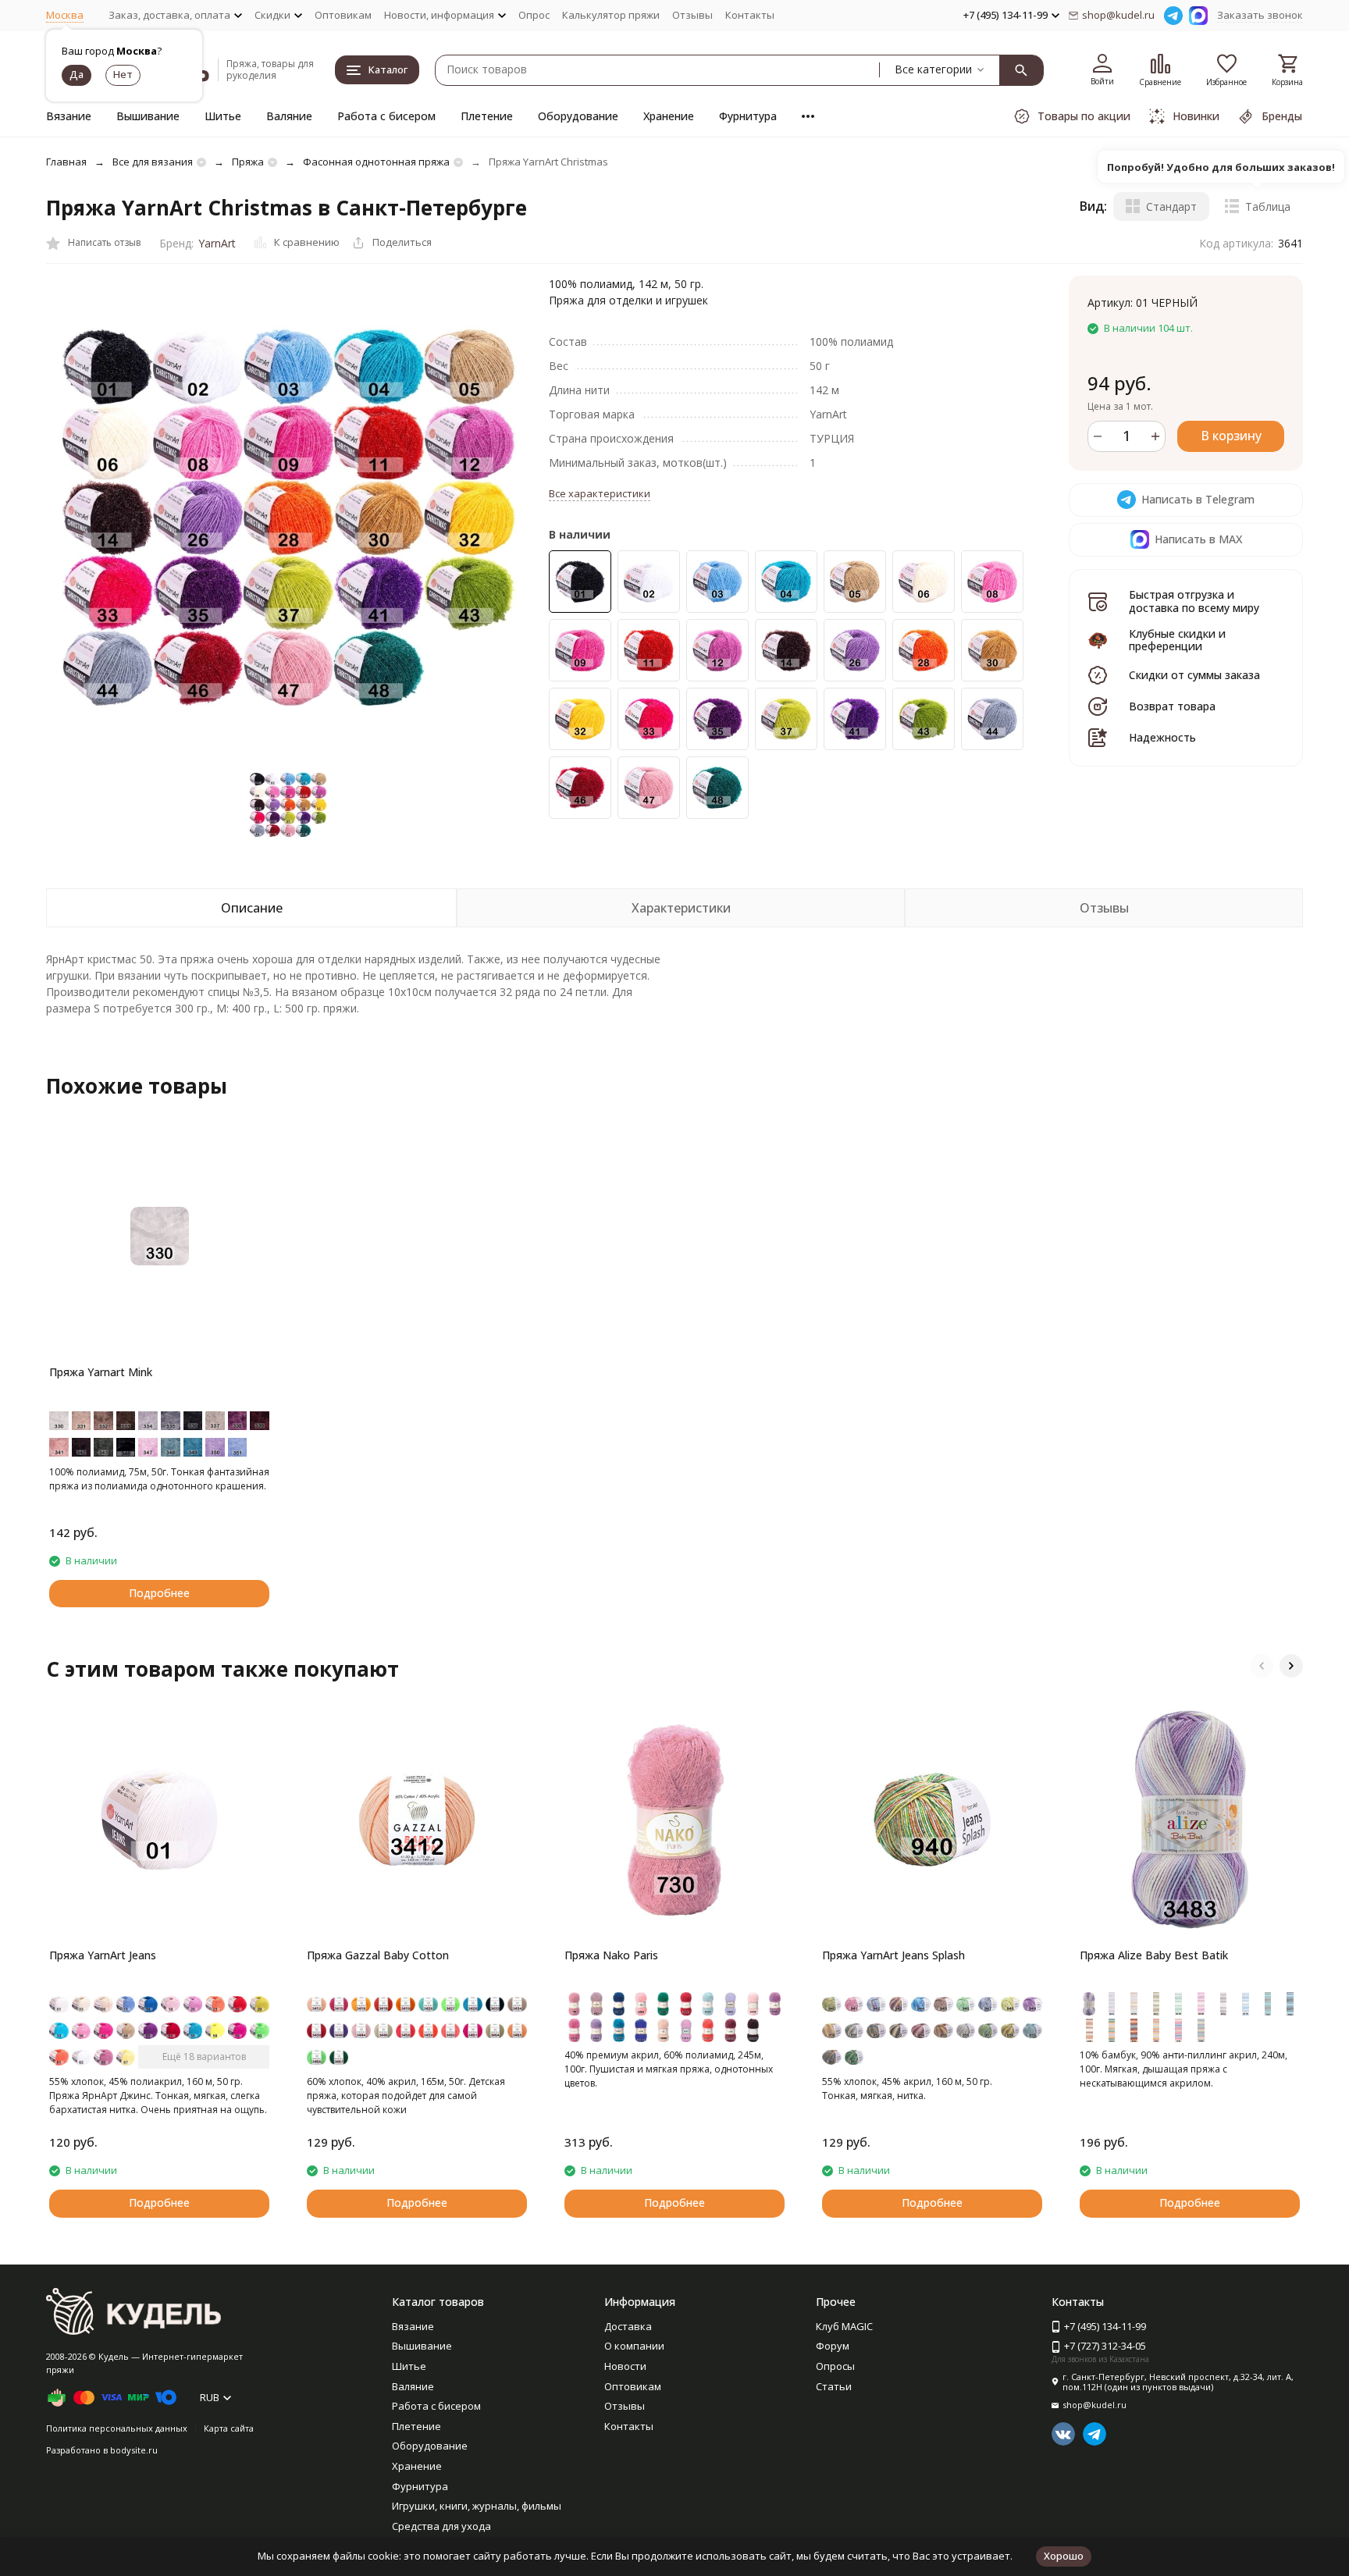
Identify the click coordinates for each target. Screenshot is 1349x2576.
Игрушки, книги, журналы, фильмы (477, 2506)
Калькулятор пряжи (611, 15)
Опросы (835, 2366)
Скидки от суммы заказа (1194, 675)
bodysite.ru (134, 2450)
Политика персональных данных (117, 2428)
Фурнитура (748, 116)
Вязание (69, 116)
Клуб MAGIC (844, 2326)
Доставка (628, 2326)
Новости (625, 2366)
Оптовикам (343, 15)
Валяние (289, 116)
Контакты (750, 15)
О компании (634, 2346)
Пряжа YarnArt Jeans (103, 1955)
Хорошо (1064, 2556)
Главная (66, 162)
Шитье (223, 116)
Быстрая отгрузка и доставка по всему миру (1194, 601)
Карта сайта (229, 2428)
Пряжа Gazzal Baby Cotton (378, 1955)
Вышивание (148, 116)
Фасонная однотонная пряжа (376, 162)
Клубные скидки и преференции (1177, 640)
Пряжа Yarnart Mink (101, 1372)
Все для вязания (153, 162)
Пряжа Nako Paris (611, 1955)
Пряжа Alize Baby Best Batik (1154, 1955)
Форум (833, 2346)
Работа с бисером (386, 116)
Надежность (1162, 737)
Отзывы (692, 15)
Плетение (487, 116)
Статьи (834, 2386)
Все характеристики (600, 493)
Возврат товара (1172, 706)
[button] (1262, 1666)
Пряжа (248, 162)
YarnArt (217, 243)
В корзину (1231, 436)
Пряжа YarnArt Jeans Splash (893, 1955)
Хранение (669, 116)
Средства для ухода (441, 2526)
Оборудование (578, 116)
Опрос (534, 15)
